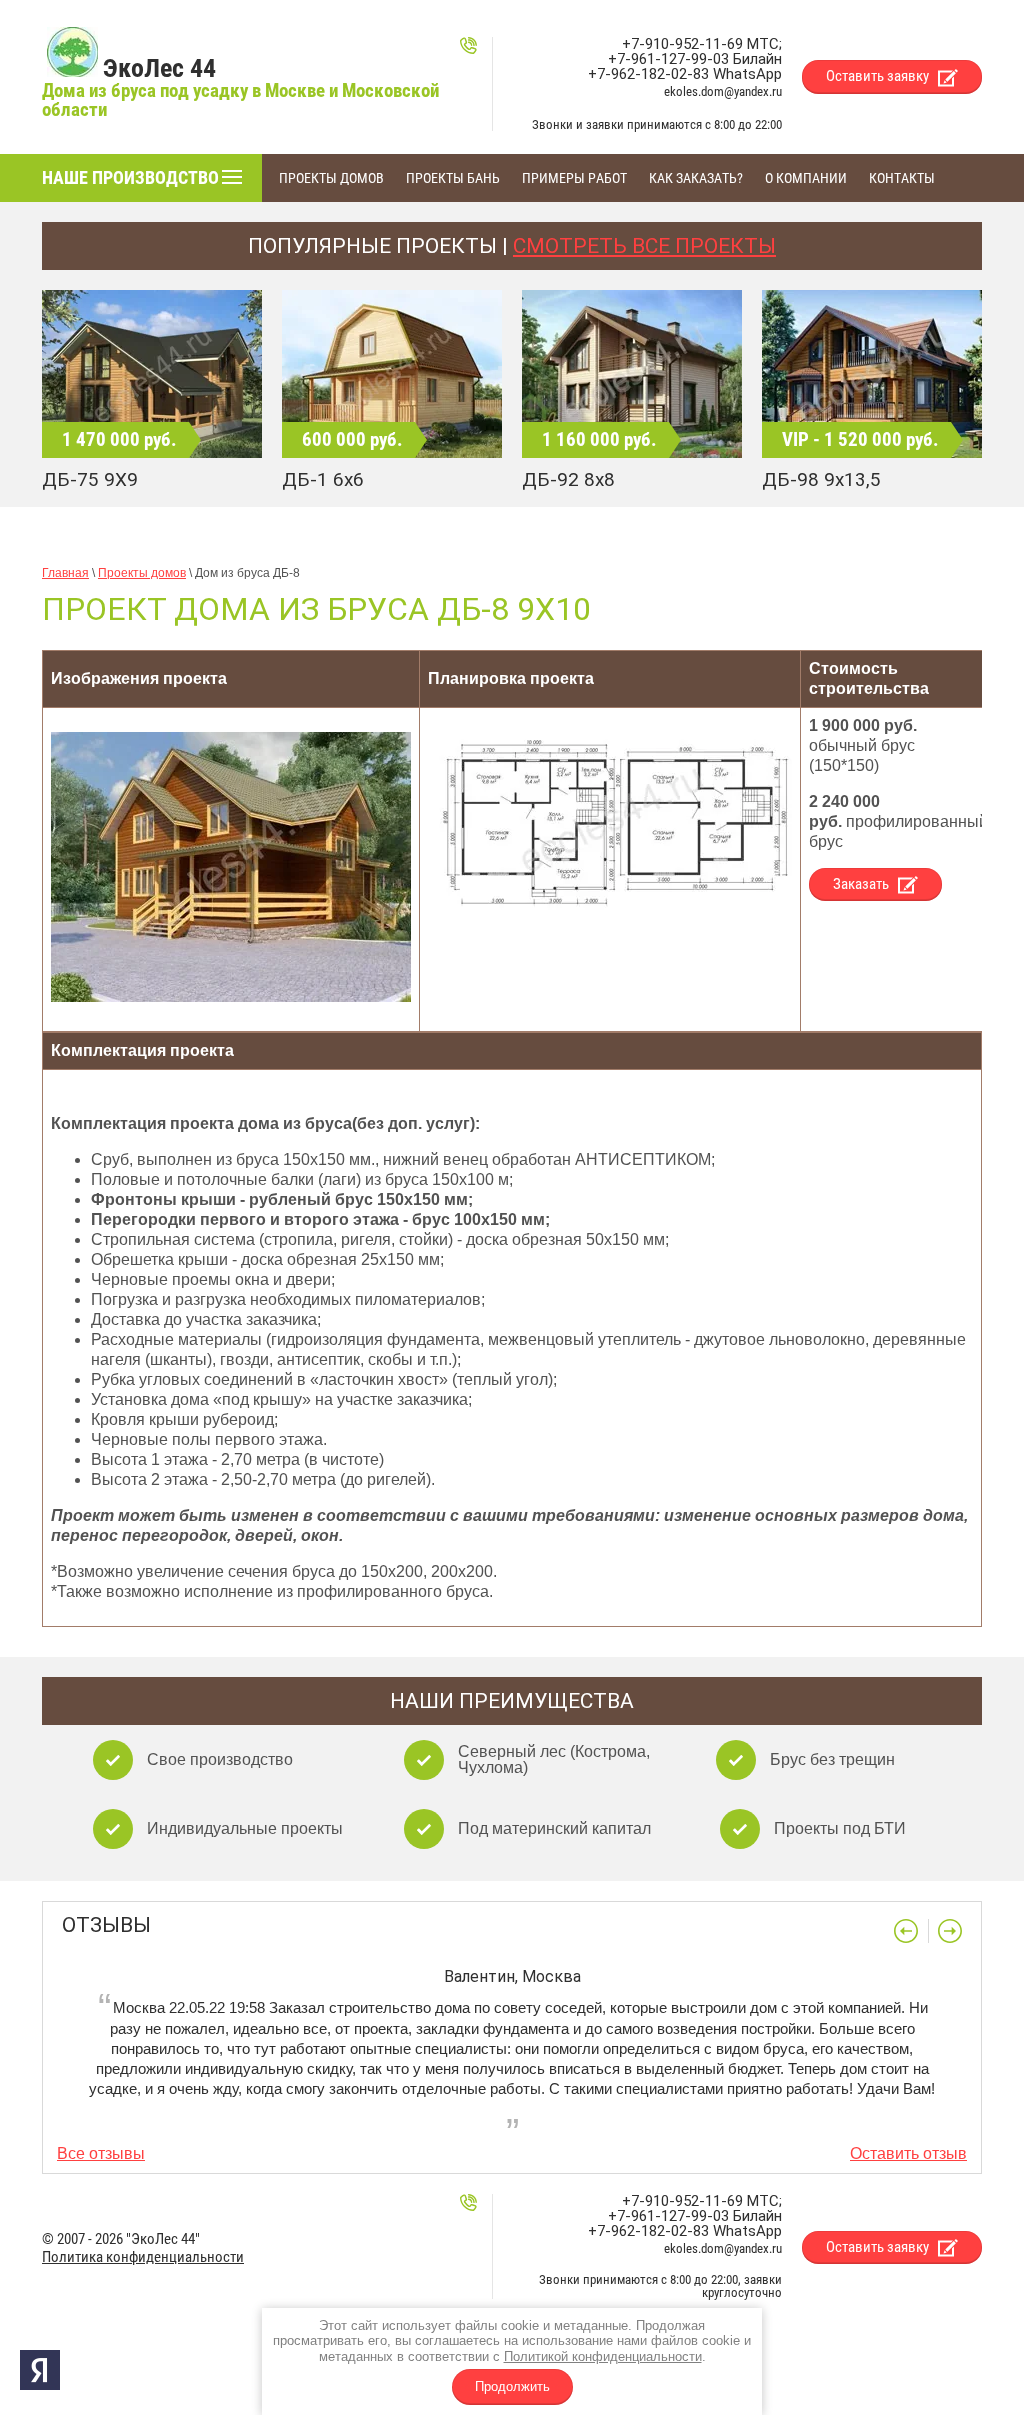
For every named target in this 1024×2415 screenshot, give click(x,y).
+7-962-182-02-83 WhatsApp (685, 74)
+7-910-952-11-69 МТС (700, 44)
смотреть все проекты (644, 246)
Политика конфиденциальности (143, 2257)
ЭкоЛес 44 (159, 68)
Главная (65, 573)
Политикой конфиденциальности (603, 2356)
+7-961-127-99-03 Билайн (695, 59)
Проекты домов (142, 573)
